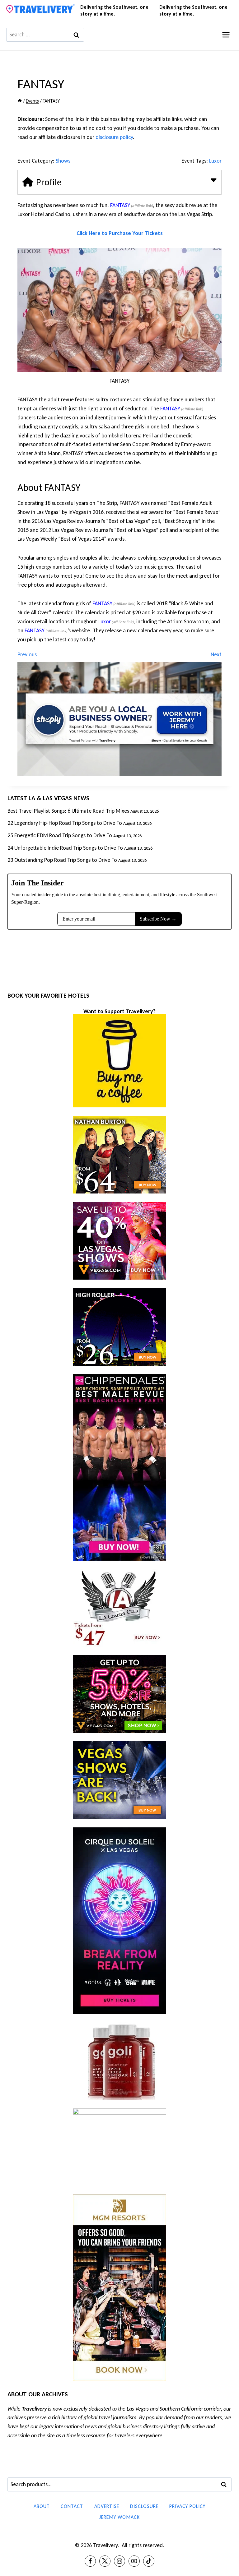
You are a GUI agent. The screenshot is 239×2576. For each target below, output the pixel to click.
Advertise (107, 2506)
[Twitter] (105, 2561)
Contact (72, 2506)
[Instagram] (119, 2561)
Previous (27, 654)
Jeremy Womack (119, 2517)
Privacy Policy (187, 2506)
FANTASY (120, 205)
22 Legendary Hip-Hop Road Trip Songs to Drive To (65, 823)
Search (226, 2485)
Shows (63, 161)
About (42, 2506)
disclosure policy (114, 137)
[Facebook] (90, 2561)
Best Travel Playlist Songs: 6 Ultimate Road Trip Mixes (68, 811)
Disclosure (144, 2506)
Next (216, 654)
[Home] (20, 101)
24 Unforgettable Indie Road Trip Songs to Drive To (65, 848)
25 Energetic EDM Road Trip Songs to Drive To (60, 835)
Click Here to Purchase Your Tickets (120, 233)
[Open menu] (226, 35)
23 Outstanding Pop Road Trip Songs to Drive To (62, 860)
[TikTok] (149, 2561)
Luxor (215, 161)
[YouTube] (134, 2561)
